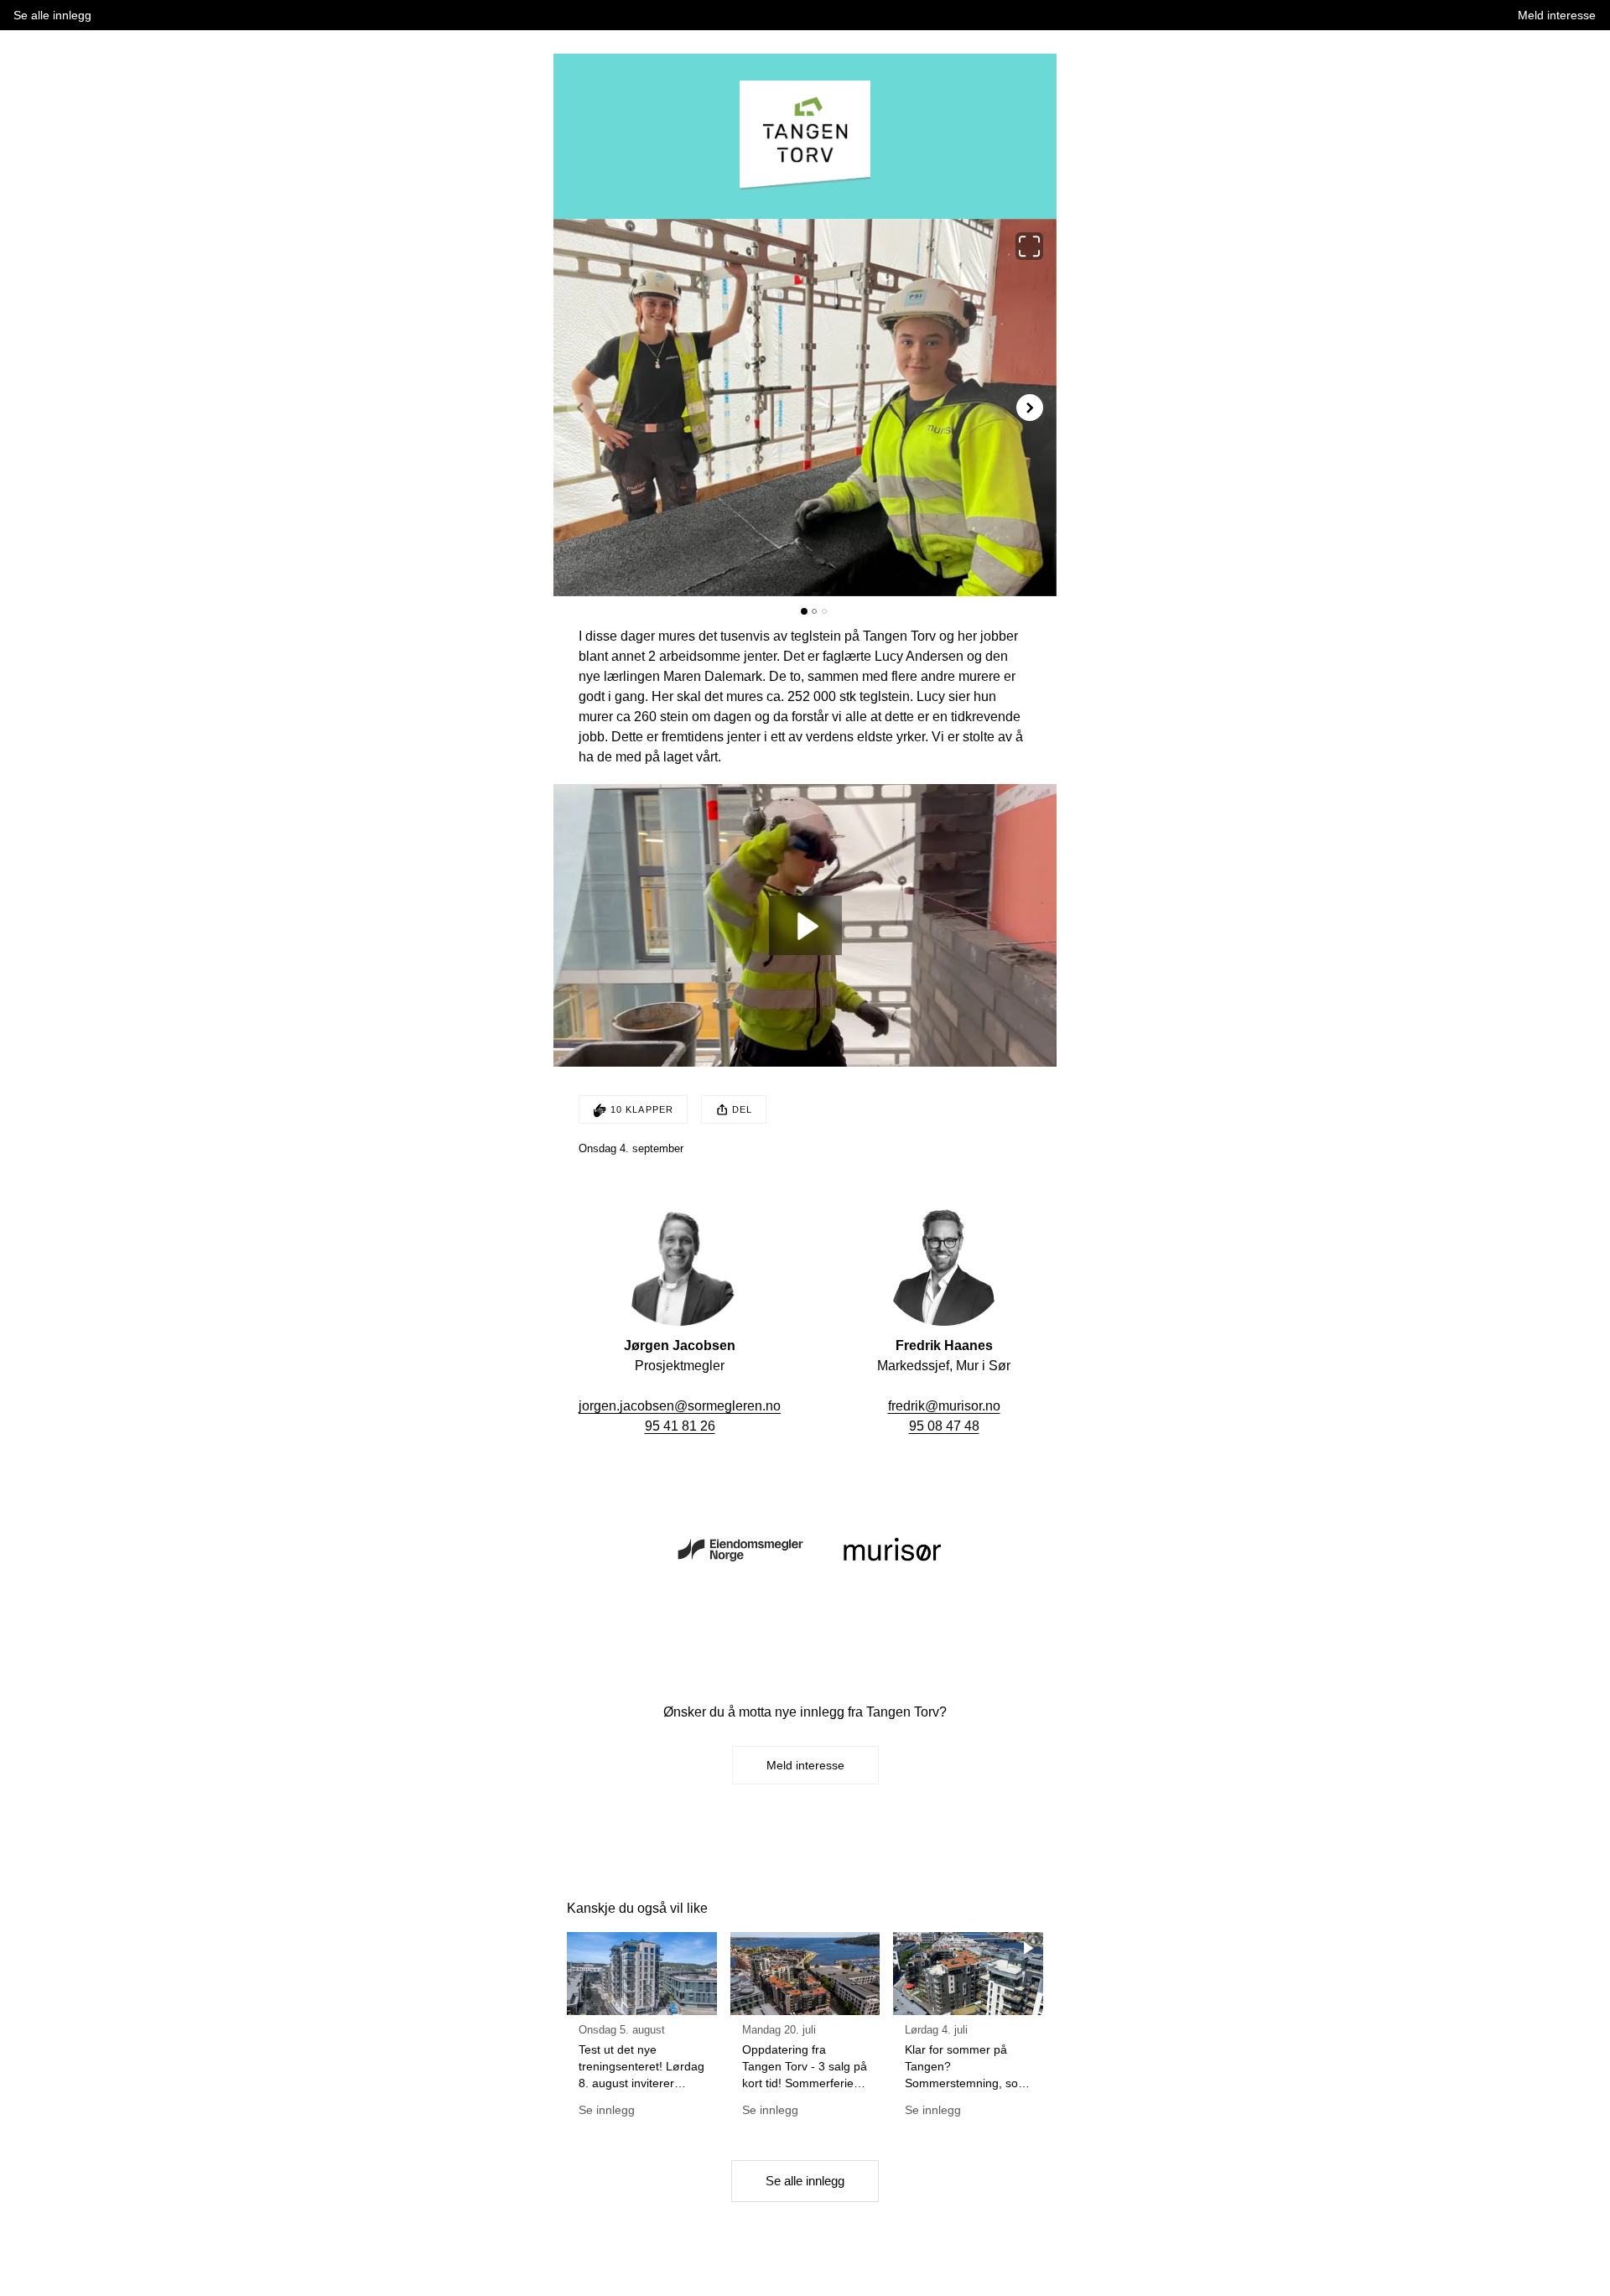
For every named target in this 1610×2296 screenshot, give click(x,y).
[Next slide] (1030, 408)
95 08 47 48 (944, 1426)
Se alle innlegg (805, 2181)
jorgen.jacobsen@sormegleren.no (680, 1406)
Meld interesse (805, 1765)
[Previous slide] (580, 408)
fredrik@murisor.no (944, 1406)
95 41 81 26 (680, 1426)
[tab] (804, 611)
